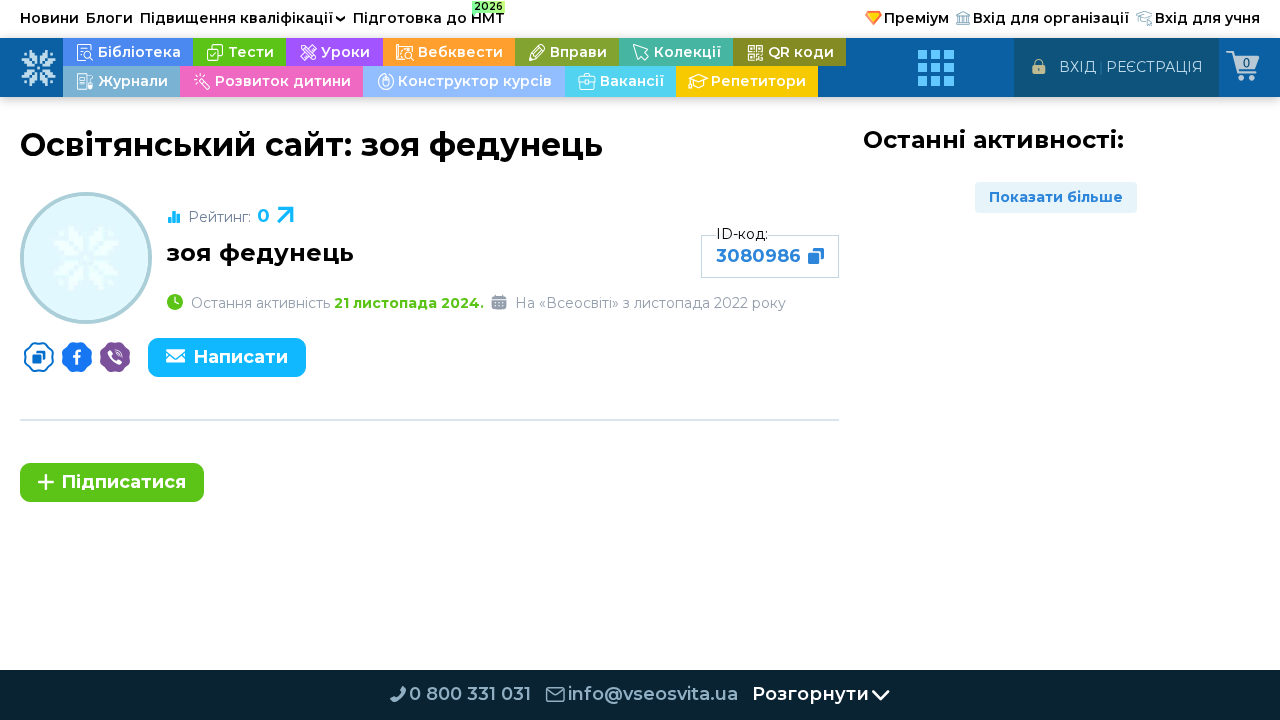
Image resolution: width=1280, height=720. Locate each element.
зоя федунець (260, 252)
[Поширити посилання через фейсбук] (77, 357)
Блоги (109, 18)
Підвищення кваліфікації (243, 18)
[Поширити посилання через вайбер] (115, 357)
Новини (49, 18)
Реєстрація (1154, 67)
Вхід (1077, 67)
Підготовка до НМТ (429, 15)
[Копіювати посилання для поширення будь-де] (39, 357)
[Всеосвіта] (38, 68)
